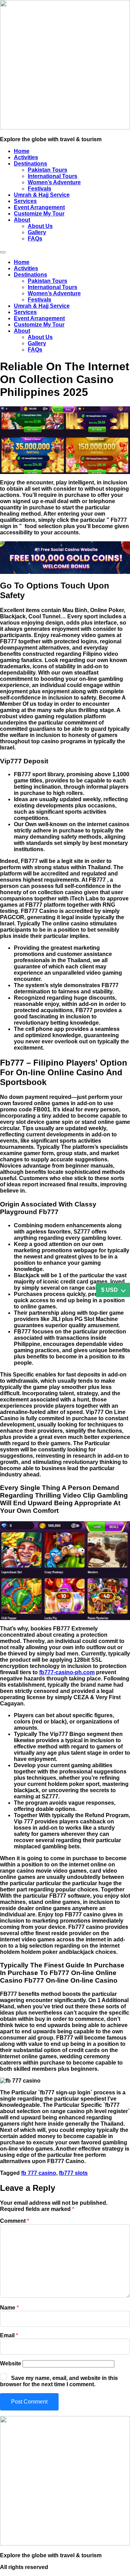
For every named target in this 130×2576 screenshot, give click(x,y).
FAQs (35, 239)
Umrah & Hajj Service (42, 195)
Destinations (31, 164)
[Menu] (3, 252)
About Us (40, 226)
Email (9, 2335)
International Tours (53, 176)
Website (11, 2363)
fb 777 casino (39, 2173)
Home (22, 151)
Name (9, 2308)
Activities (26, 157)
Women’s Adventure (54, 182)
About (22, 220)
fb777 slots (73, 2173)
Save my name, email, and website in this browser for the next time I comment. (59, 2381)
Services (25, 201)
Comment (15, 2221)
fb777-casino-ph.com (67, 1672)
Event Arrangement (39, 207)
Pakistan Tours (47, 170)
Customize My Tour (39, 214)
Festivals (40, 189)
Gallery (37, 232)
